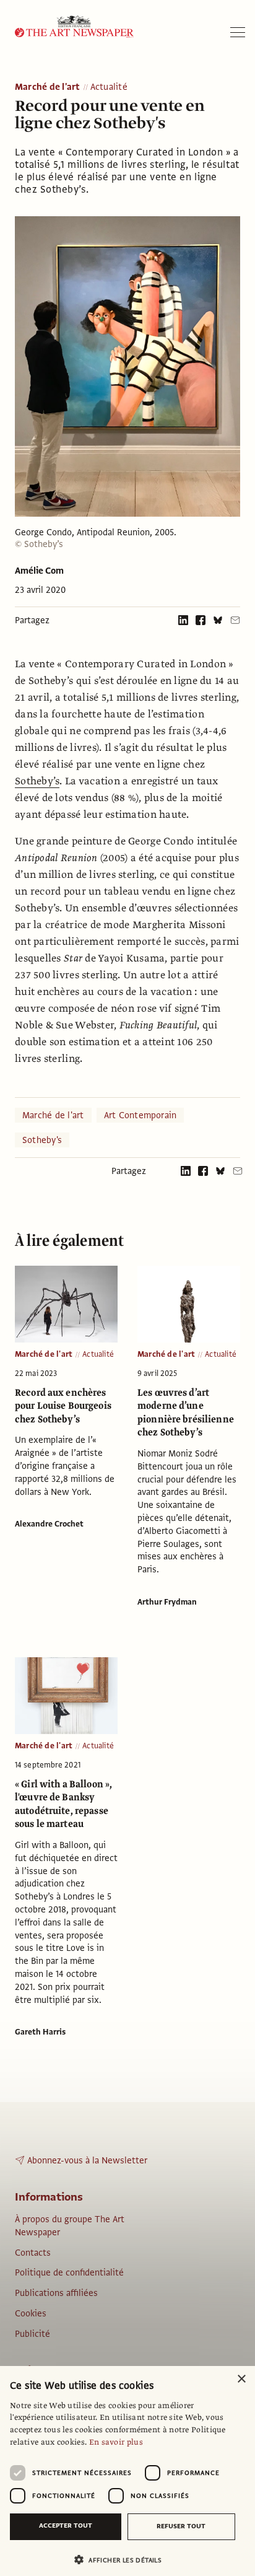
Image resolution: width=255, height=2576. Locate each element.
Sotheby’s (37, 781)
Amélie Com (39, 571)
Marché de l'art (48, 87)
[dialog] (127, 2471)
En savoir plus (116, 2442)
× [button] (241, 2379)
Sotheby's (42, 1140)
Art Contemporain (140, 1115)
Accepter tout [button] (66, 2526)
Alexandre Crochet (49, 1524)
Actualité (109, 87)
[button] (123, 2560)
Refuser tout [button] (181, 2526)
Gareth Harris (40, 2032)
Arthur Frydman (167, 1602)
